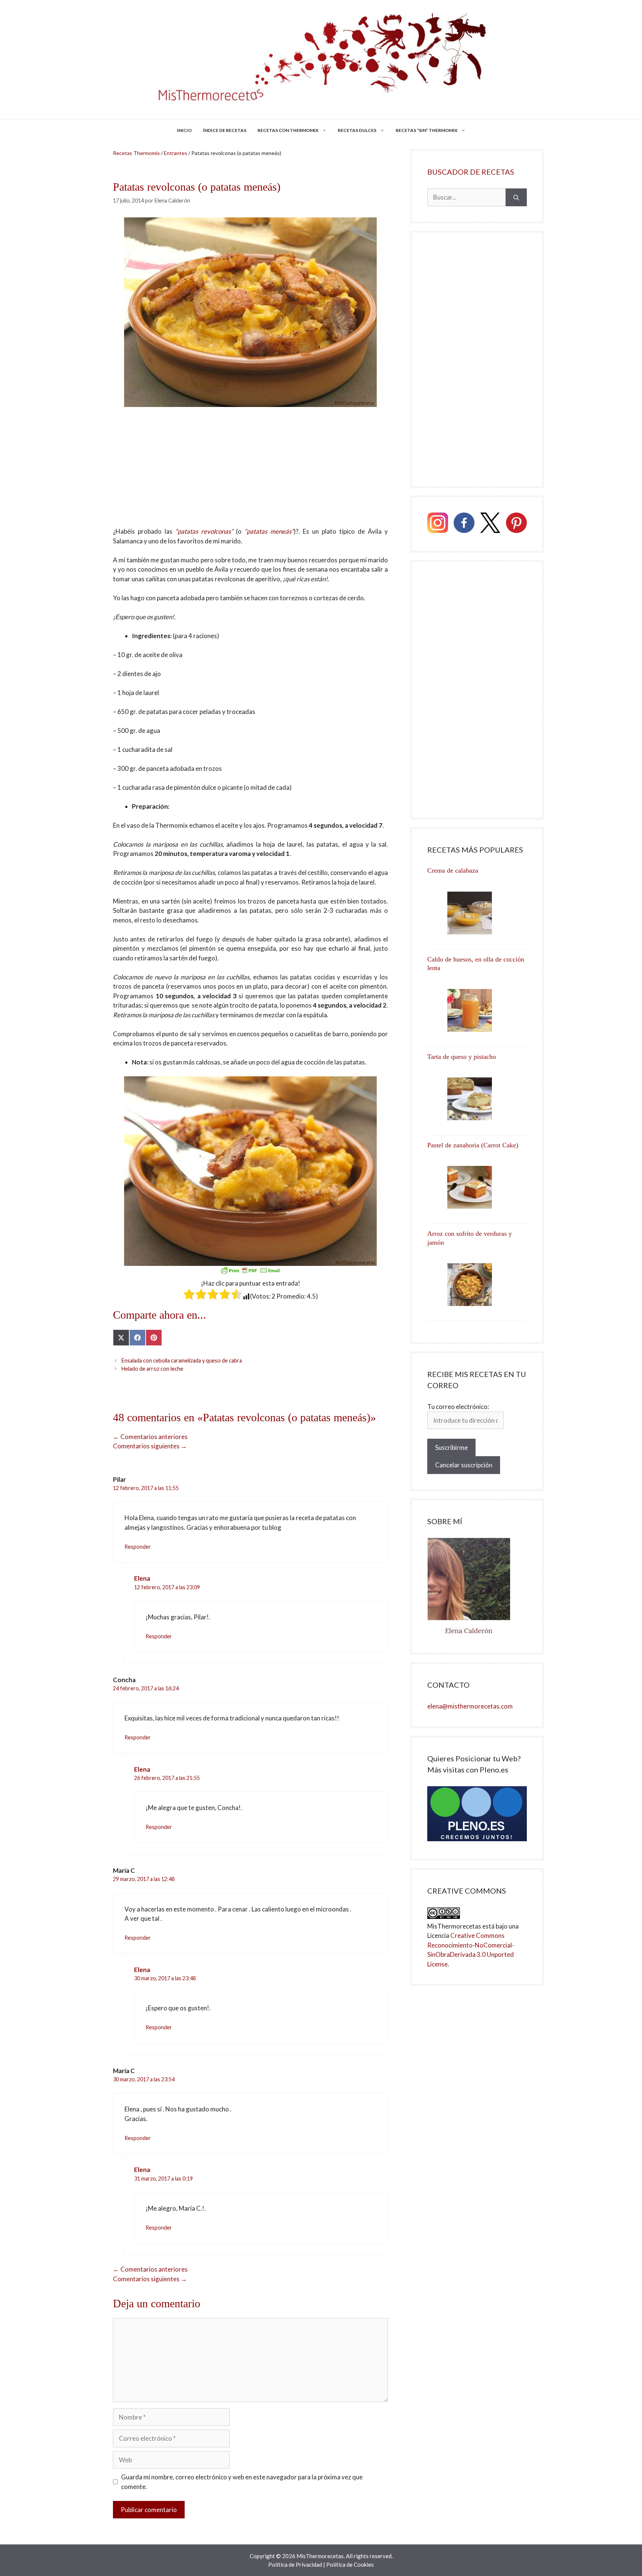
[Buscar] (516, 197)
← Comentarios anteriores (150, 1437)
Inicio (184, 130)
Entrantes (176, 153)
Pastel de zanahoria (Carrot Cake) (473, 1145)
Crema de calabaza (453, 870)
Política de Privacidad (295, 2564)
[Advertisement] (250, 472)
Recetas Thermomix (136, 153)
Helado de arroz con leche (152, 1369)
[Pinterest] (516, 524)
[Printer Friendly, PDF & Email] (250, 1270)
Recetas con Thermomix (288, 130)
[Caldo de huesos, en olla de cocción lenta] (477, 1010)
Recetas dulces (357, 130)
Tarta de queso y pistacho (462, 1057)
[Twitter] (490, 524)
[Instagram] (438, 524)
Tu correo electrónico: (458, 1407)
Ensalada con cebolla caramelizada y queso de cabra (182, 1360)
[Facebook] (464, 524)
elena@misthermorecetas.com (470, 1706)
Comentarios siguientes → (150, 1446)
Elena (142, 1578)
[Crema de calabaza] (477, 913)
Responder (138, 1547)
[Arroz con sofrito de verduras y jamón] (477, 1285)
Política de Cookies (350, 2564)
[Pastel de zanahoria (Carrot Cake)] (477, 1187)
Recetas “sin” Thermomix (427, 130)
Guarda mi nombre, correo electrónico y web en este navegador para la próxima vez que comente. (242, 2482)
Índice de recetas (225, 130)
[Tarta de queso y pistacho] (477, 1099)
